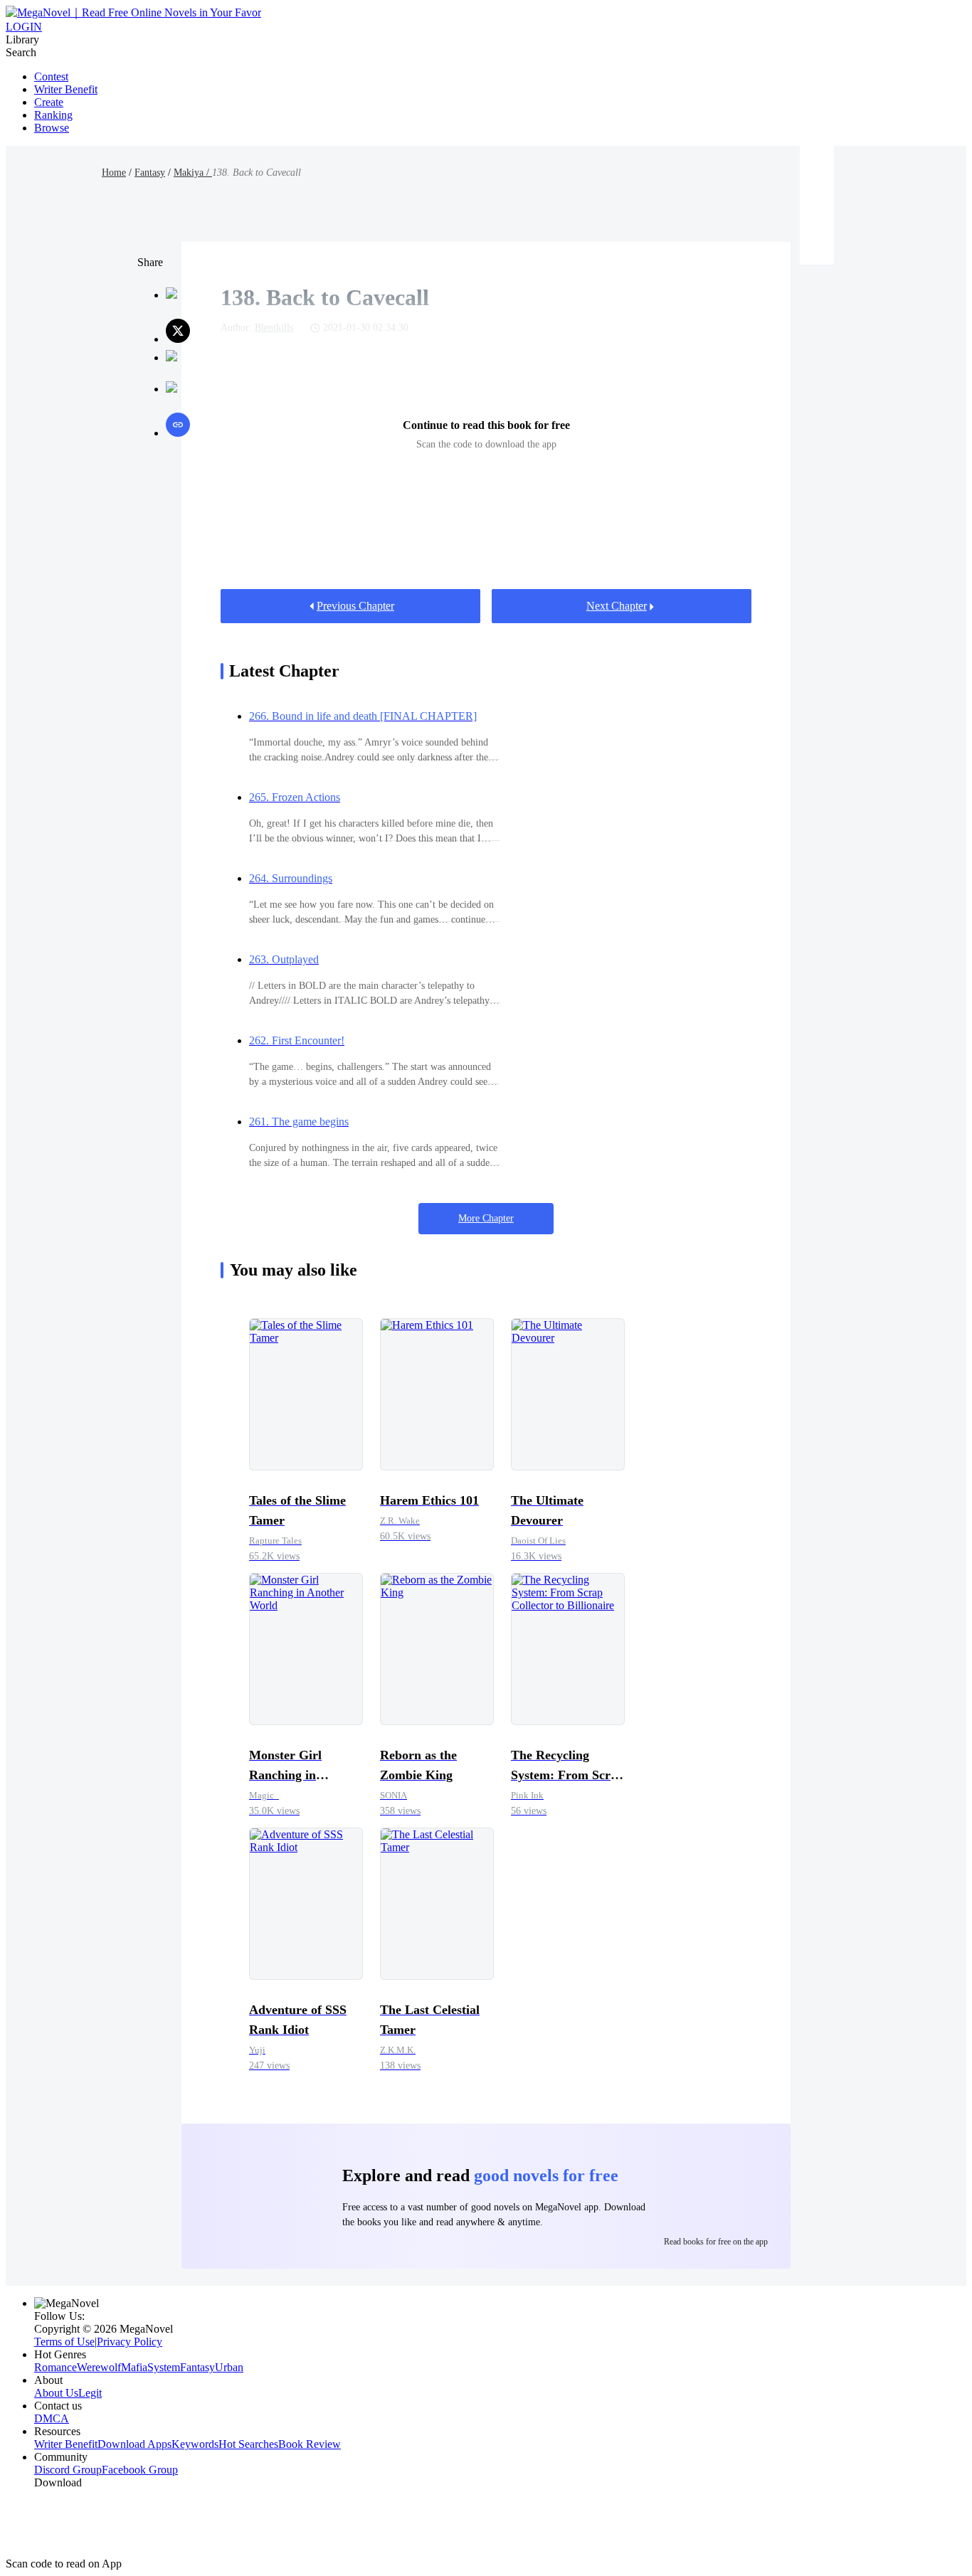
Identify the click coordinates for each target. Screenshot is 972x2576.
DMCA (52, 2418)
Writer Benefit (66, 89)
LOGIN (24, 27)
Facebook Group (140, 2470)
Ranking (53, 115)
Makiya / (193, 173)
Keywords (195, 2444)
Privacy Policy (130, 2342)
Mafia (134, 2367)
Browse (52, 128)
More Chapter (486, 1218)
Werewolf (99, 2367)
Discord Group (68, 2470)
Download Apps (134, 2444)
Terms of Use (64, 2342)
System (164, 2367)
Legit (90, 2393)
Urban (229, 2367)
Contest (51, 76)
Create (49, 102)
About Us (56, 2393)
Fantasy (150, 173)
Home (114, 173)
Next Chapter (617, 606)
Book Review (310, 2444)
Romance (56, 2367)
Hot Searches (248, 2444)
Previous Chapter (355, 606)
